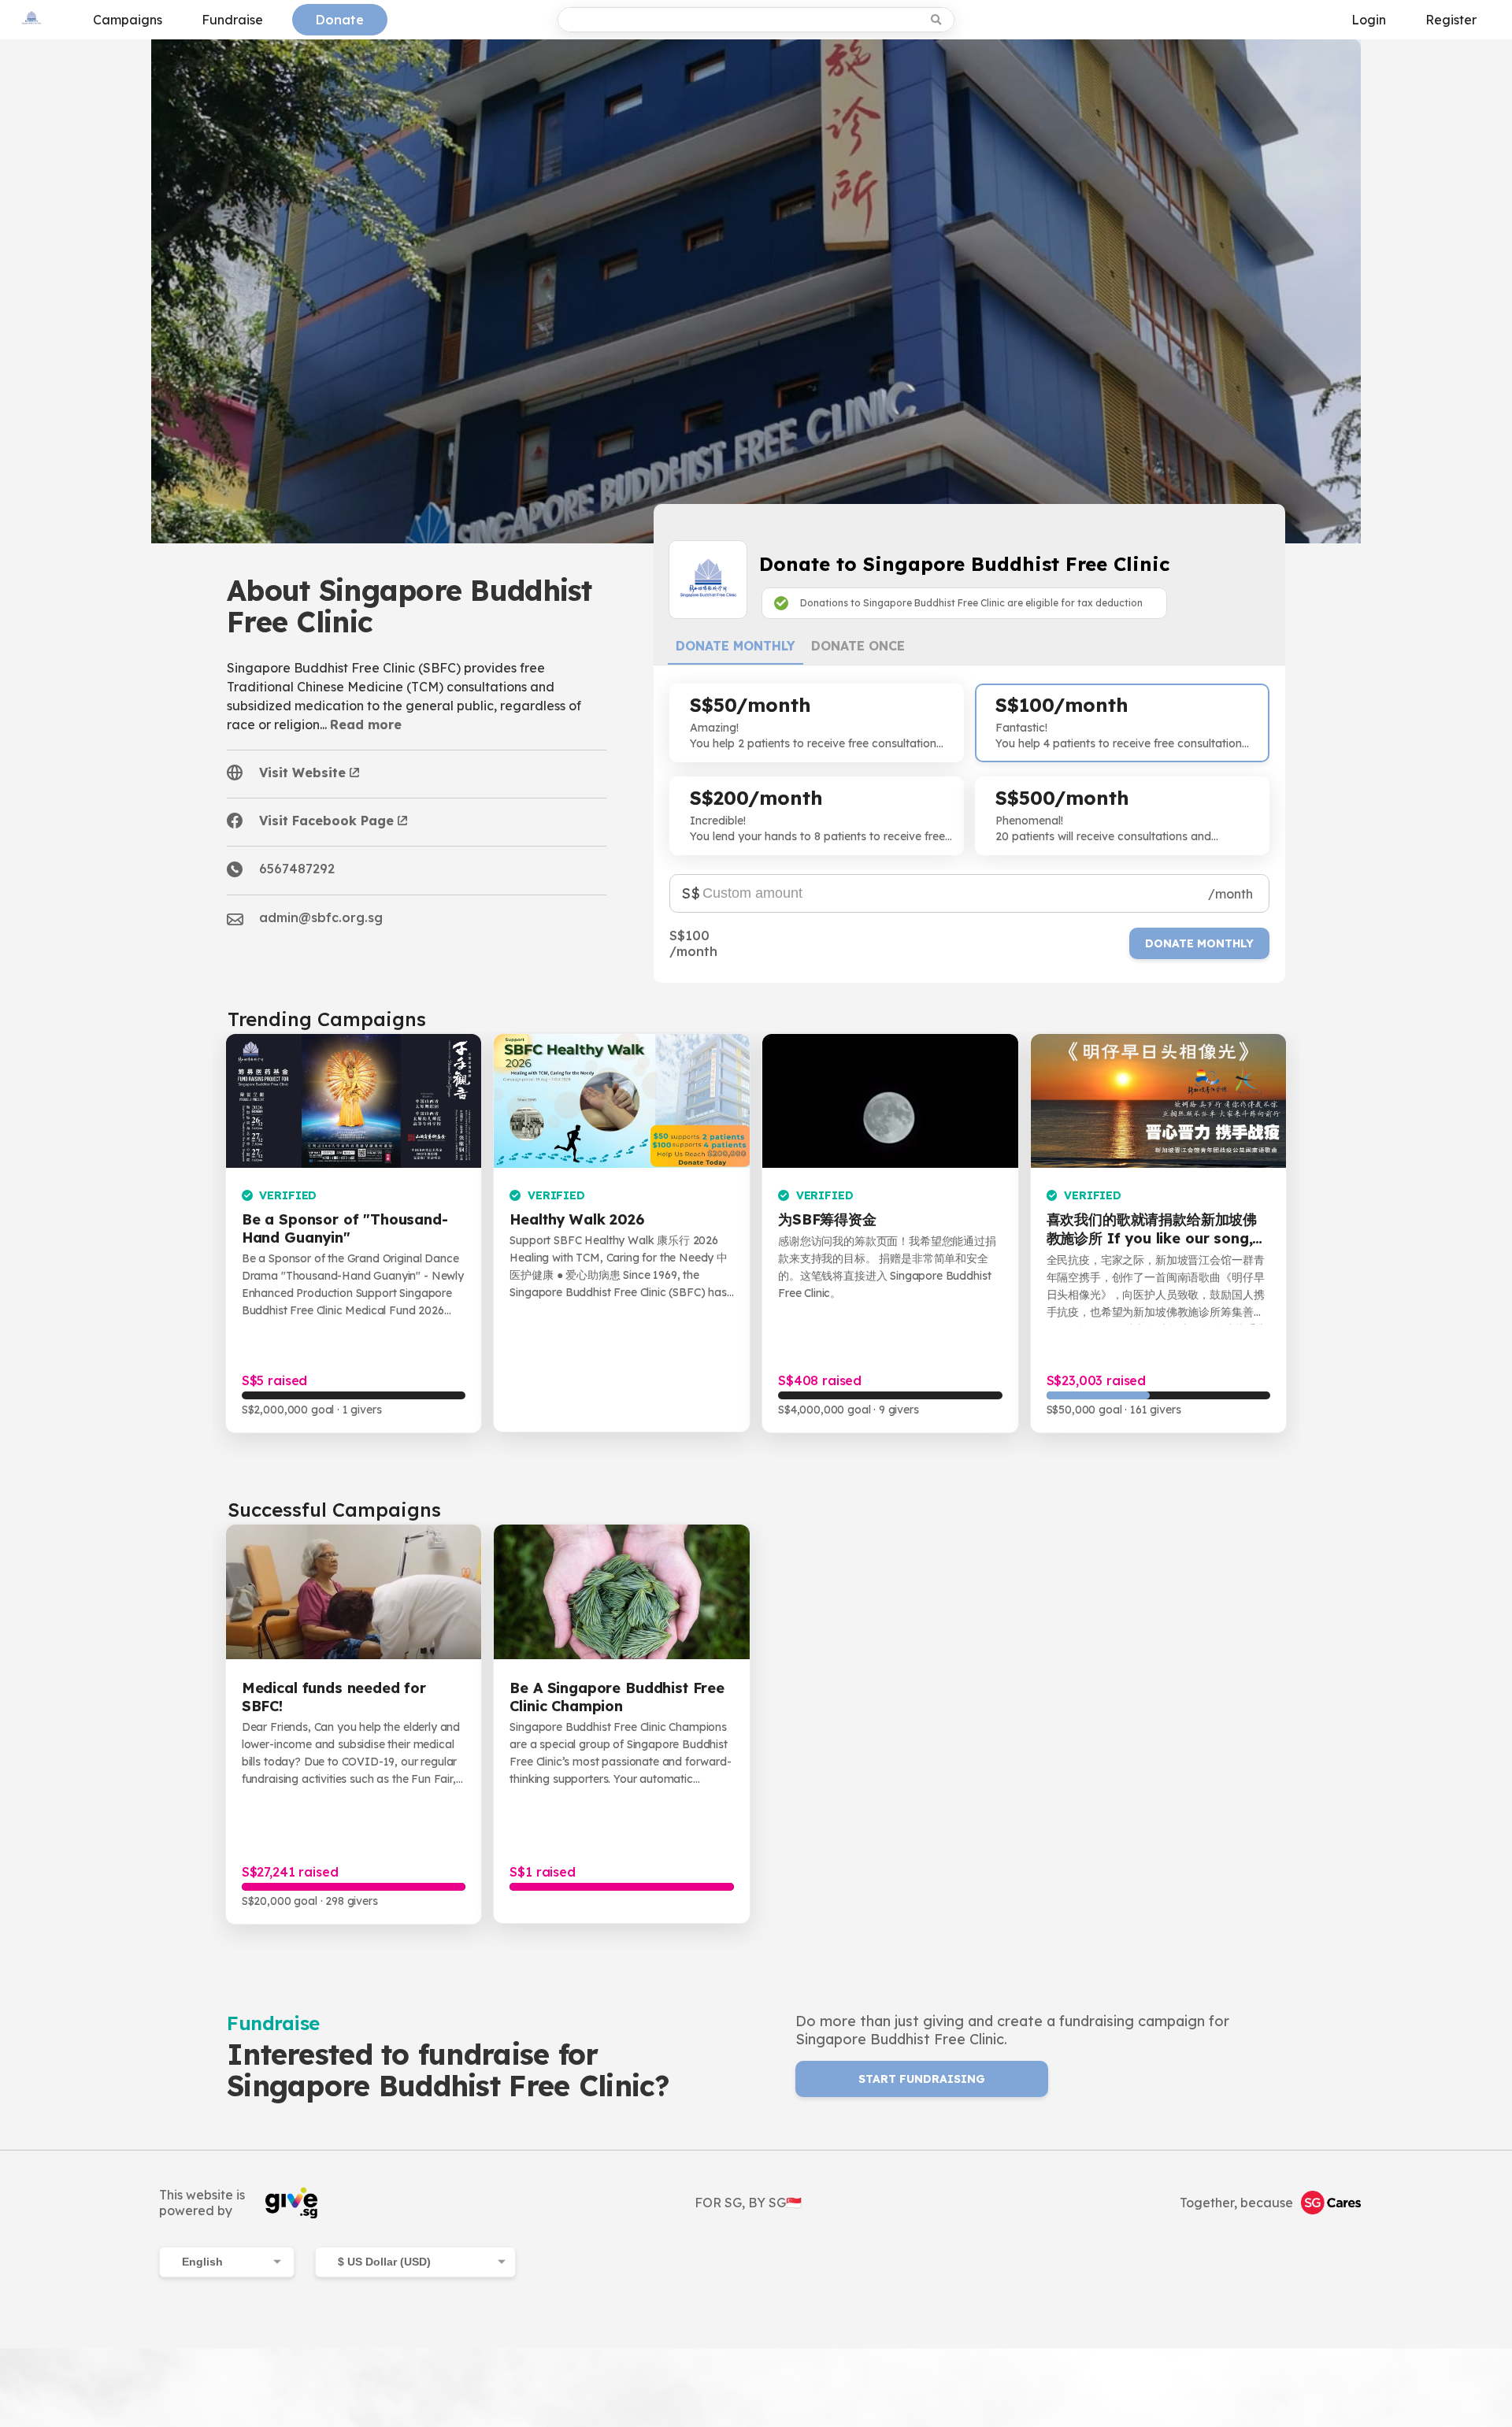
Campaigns (128, 20)
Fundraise (232, 20)
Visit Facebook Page (326, 821)
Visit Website (302, 773)
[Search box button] (938, 20)
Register (1451, 20)
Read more (366, 724)
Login (1369, 20)
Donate (340, 20)
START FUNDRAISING (922, 2079)
